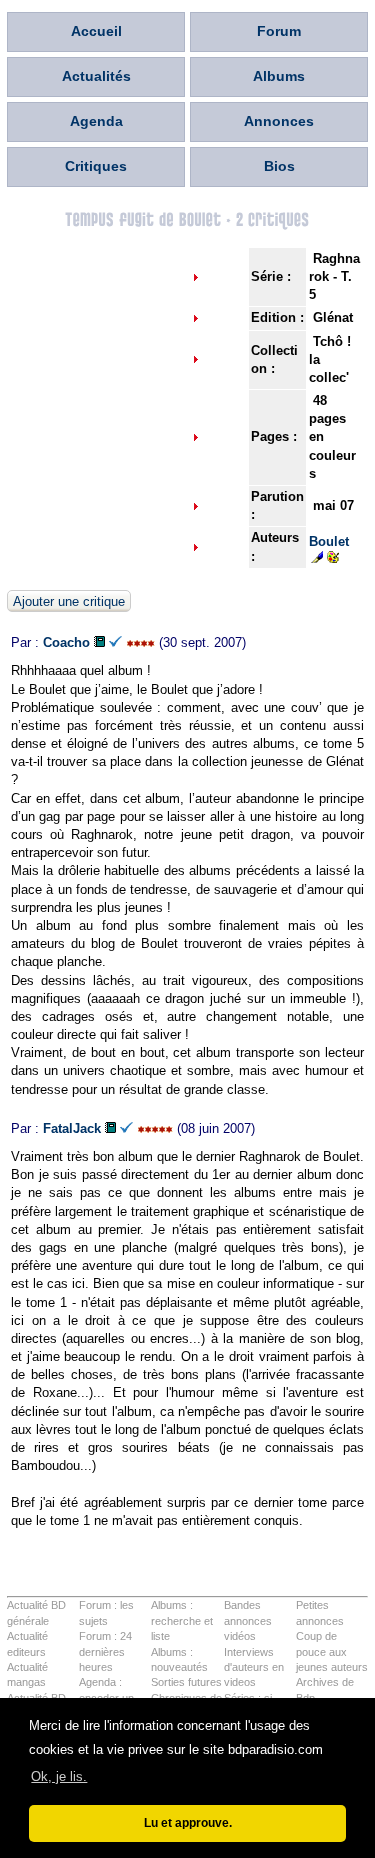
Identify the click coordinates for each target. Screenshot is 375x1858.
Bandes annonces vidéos (248, 1620)
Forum (279, 31)
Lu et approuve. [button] (188, 1822)
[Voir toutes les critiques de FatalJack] (110, 1128)
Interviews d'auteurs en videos (254, 1667)
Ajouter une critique (69, 601)
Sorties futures (186, 1682)
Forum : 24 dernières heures (105, 1651)
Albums (279, 76)
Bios (279, 166)
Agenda (96, 121)
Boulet (329, 541)
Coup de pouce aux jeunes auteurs (332, 1651)
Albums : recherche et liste (182, 1620)
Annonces (279, 121)
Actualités (96, 76)
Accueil (96, 31)
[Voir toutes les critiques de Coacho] (99, 642)
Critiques (96, 166)
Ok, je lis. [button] (59, 1776)
